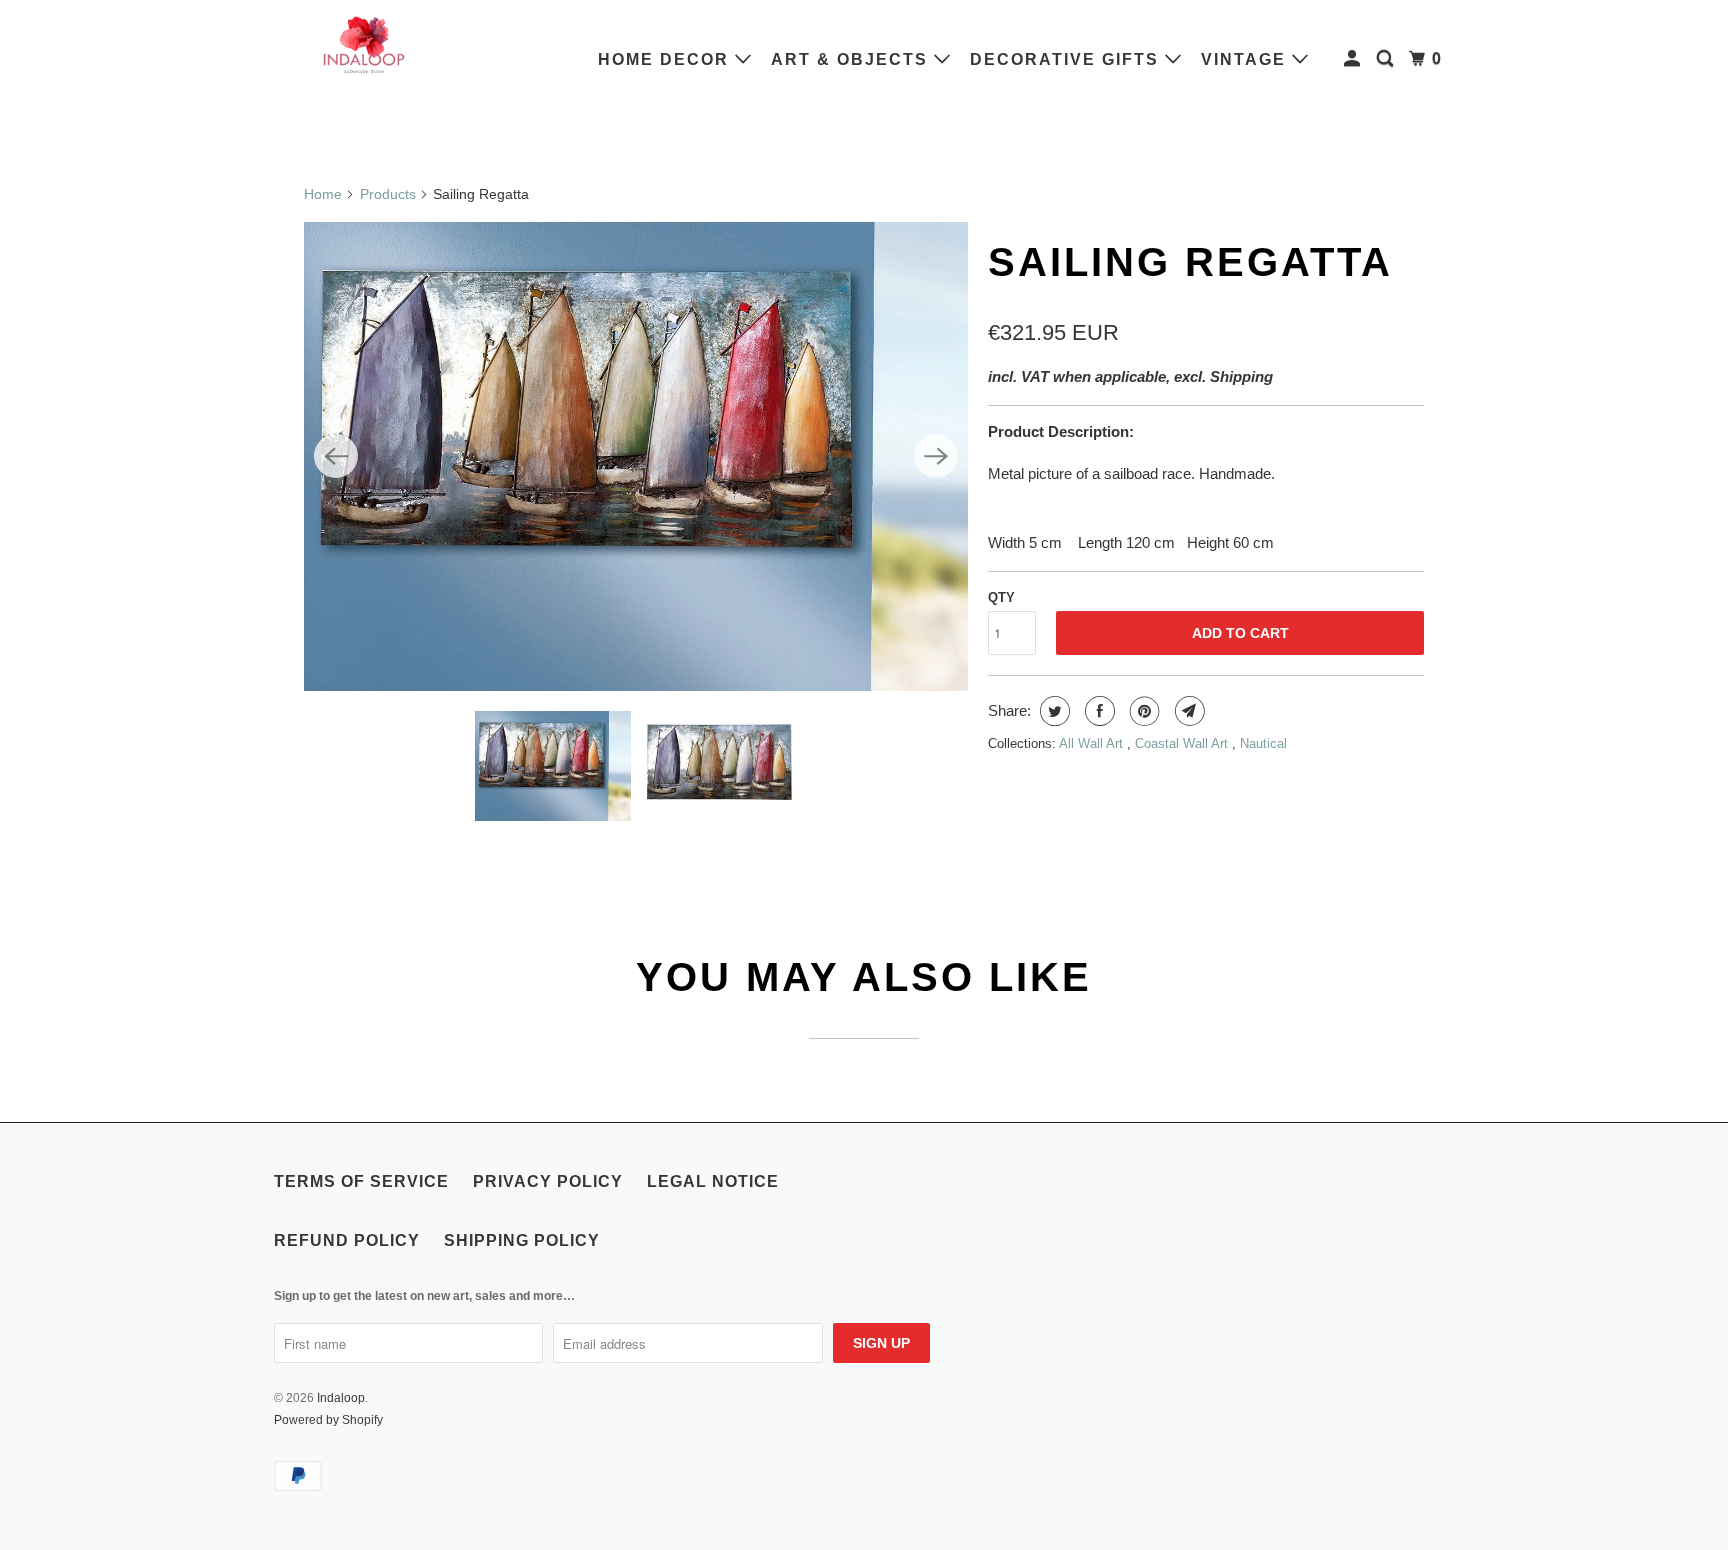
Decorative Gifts (1067, 59)
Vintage (1246, 59)
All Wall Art (1093, 743)
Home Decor (666, 59)
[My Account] (1354, 59)
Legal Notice (713, 1181)
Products (388, 194)
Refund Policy (347, 1240)
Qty (1001, 597)
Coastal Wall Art (1183, 743)
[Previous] (336, 456)
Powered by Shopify (328, 1420)
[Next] (936, 456)
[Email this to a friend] (1187, 711)
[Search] (1387, 59)
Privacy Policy (548, 1181)
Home (323, 194)
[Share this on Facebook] (1097, 711)
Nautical (1263, 743)
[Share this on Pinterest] (1142, 711)
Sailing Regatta (1190, 262)
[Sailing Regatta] (636, 456)
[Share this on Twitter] (1052, 711)
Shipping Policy (522, 1240)
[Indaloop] (364, 44)
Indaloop (341, 1398)
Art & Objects (852, 59)
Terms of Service (361, 1181)
